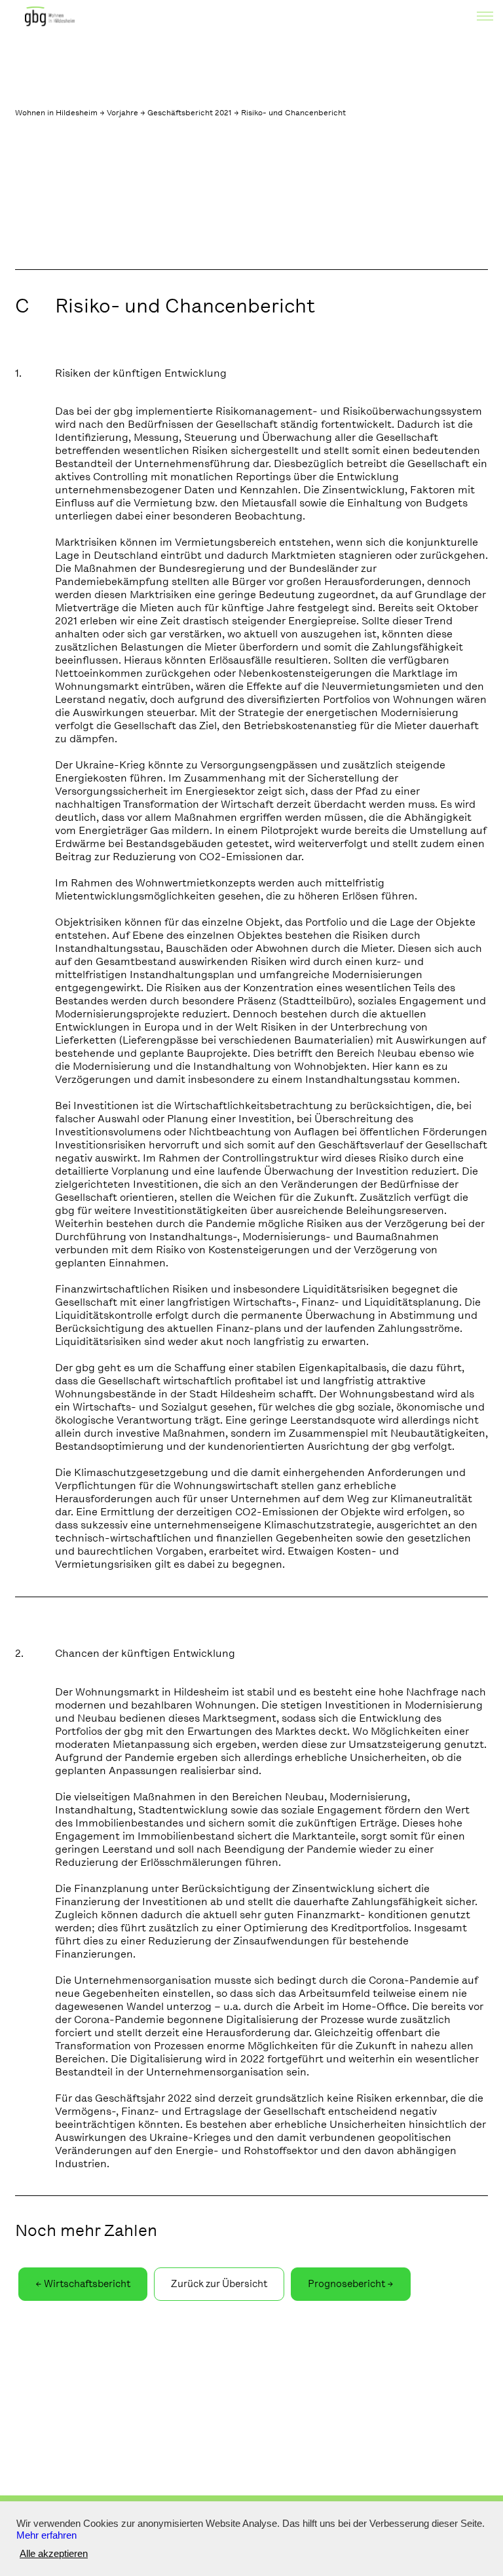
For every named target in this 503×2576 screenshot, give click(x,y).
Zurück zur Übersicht (219, 2284)
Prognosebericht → (351, 2284)
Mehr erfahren (47, 2535)
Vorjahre (122, 113)
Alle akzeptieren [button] (54, 2554)
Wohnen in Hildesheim (56, 113)
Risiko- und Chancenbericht (293, 113)
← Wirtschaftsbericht (83, 2284)
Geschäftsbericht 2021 (190, 113)
